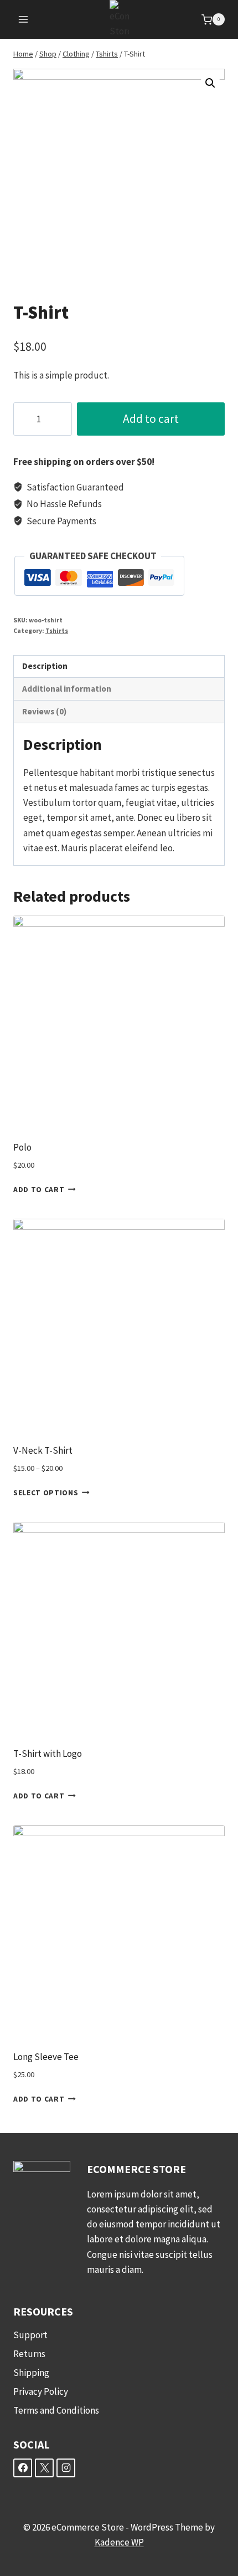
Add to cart (151, 419)
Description (45, 666)
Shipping (31, 2373)
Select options (46, 1493)
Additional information (67, 689)
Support (30, 2335)
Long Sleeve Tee (46, 2057)
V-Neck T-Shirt (43, 1450)
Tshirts (57, 630)
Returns (29, 2354)
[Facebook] (23, 2468)
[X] (44, 2468)
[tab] (119, 667)
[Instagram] (66, 2468)
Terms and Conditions (56, 2410)
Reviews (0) (44, 711)
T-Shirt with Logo (48, 1754)
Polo (22, 1147)
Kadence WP (119, 2542)
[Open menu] (24, 20)
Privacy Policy (41, 2391)
